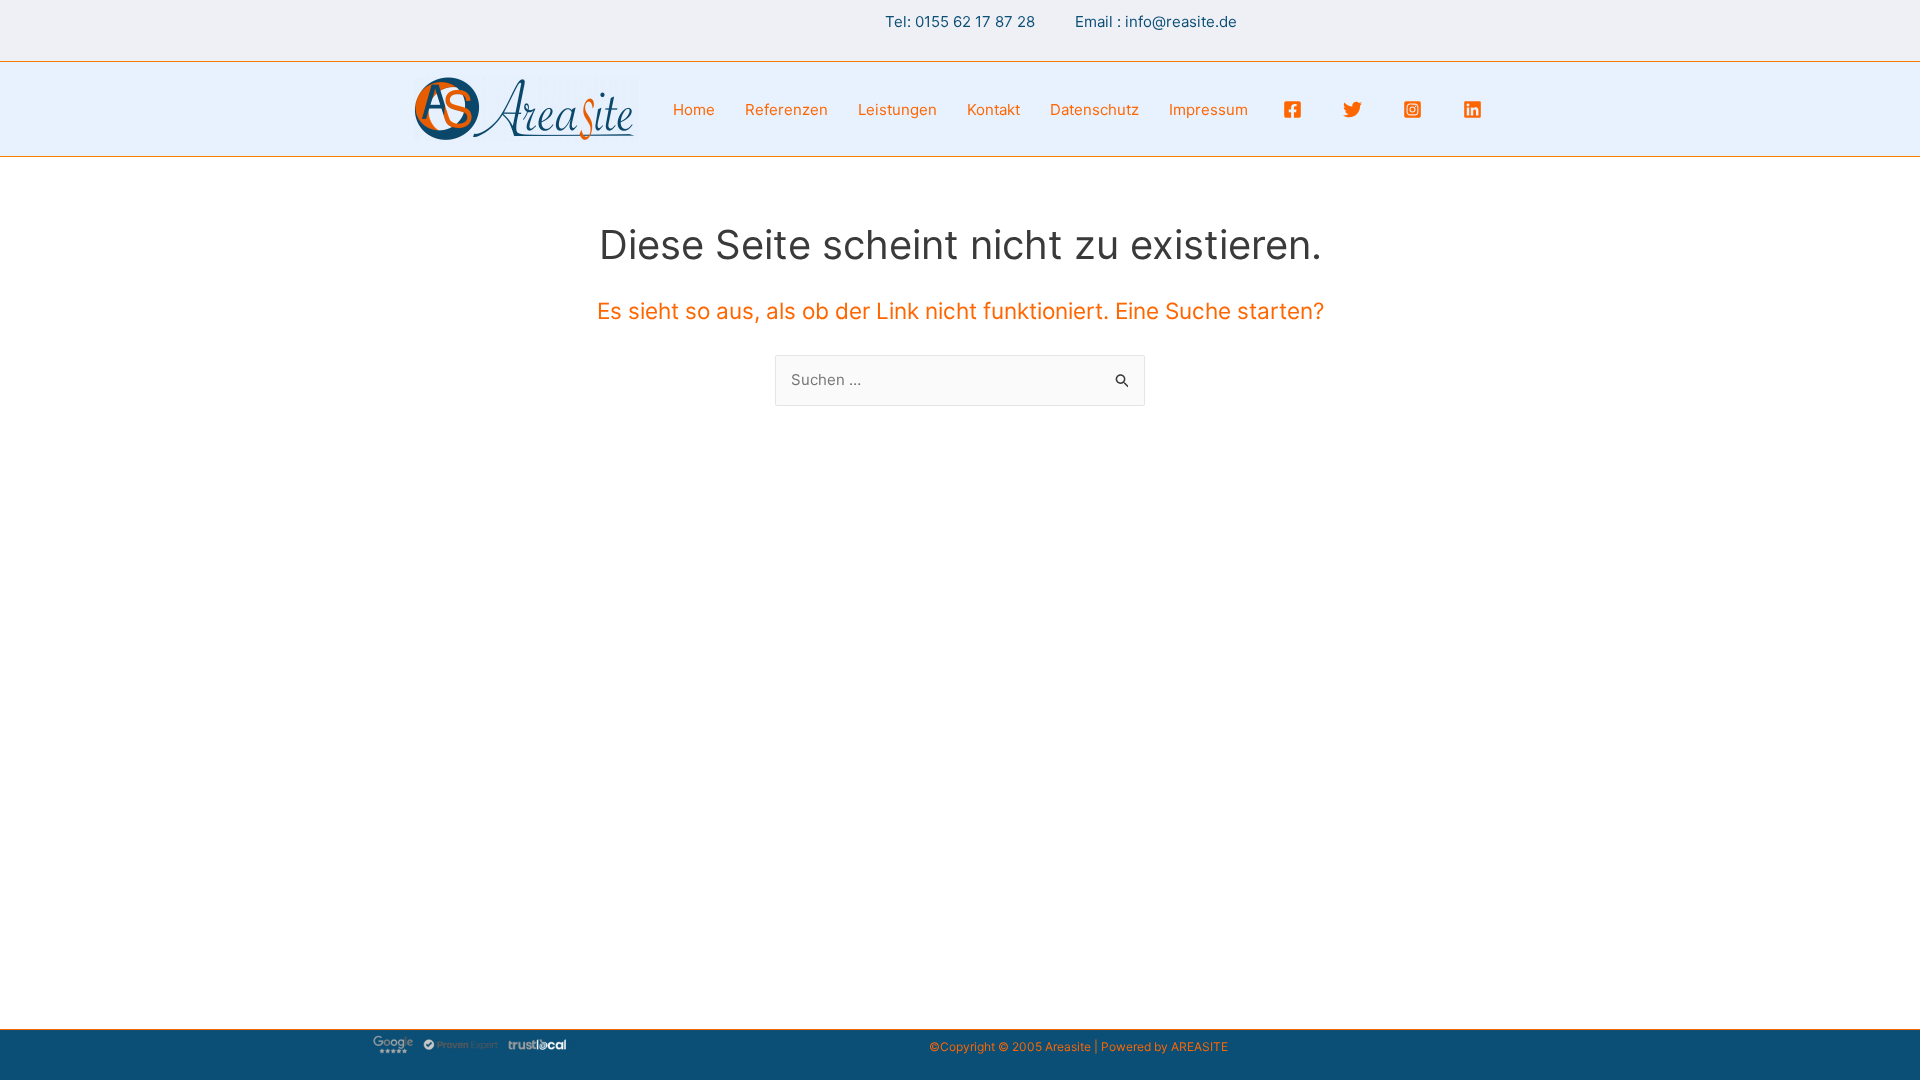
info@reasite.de (1181, 21)
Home (694, 109)
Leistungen (897, 109)
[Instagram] (1412, 109)
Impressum (1208, 109)
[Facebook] (1292, 109)
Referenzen (786, 109)
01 (923, 21)
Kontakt (993, 109)
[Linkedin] (1472, 109)
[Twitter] (1352, 109)
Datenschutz (1094, 109)
